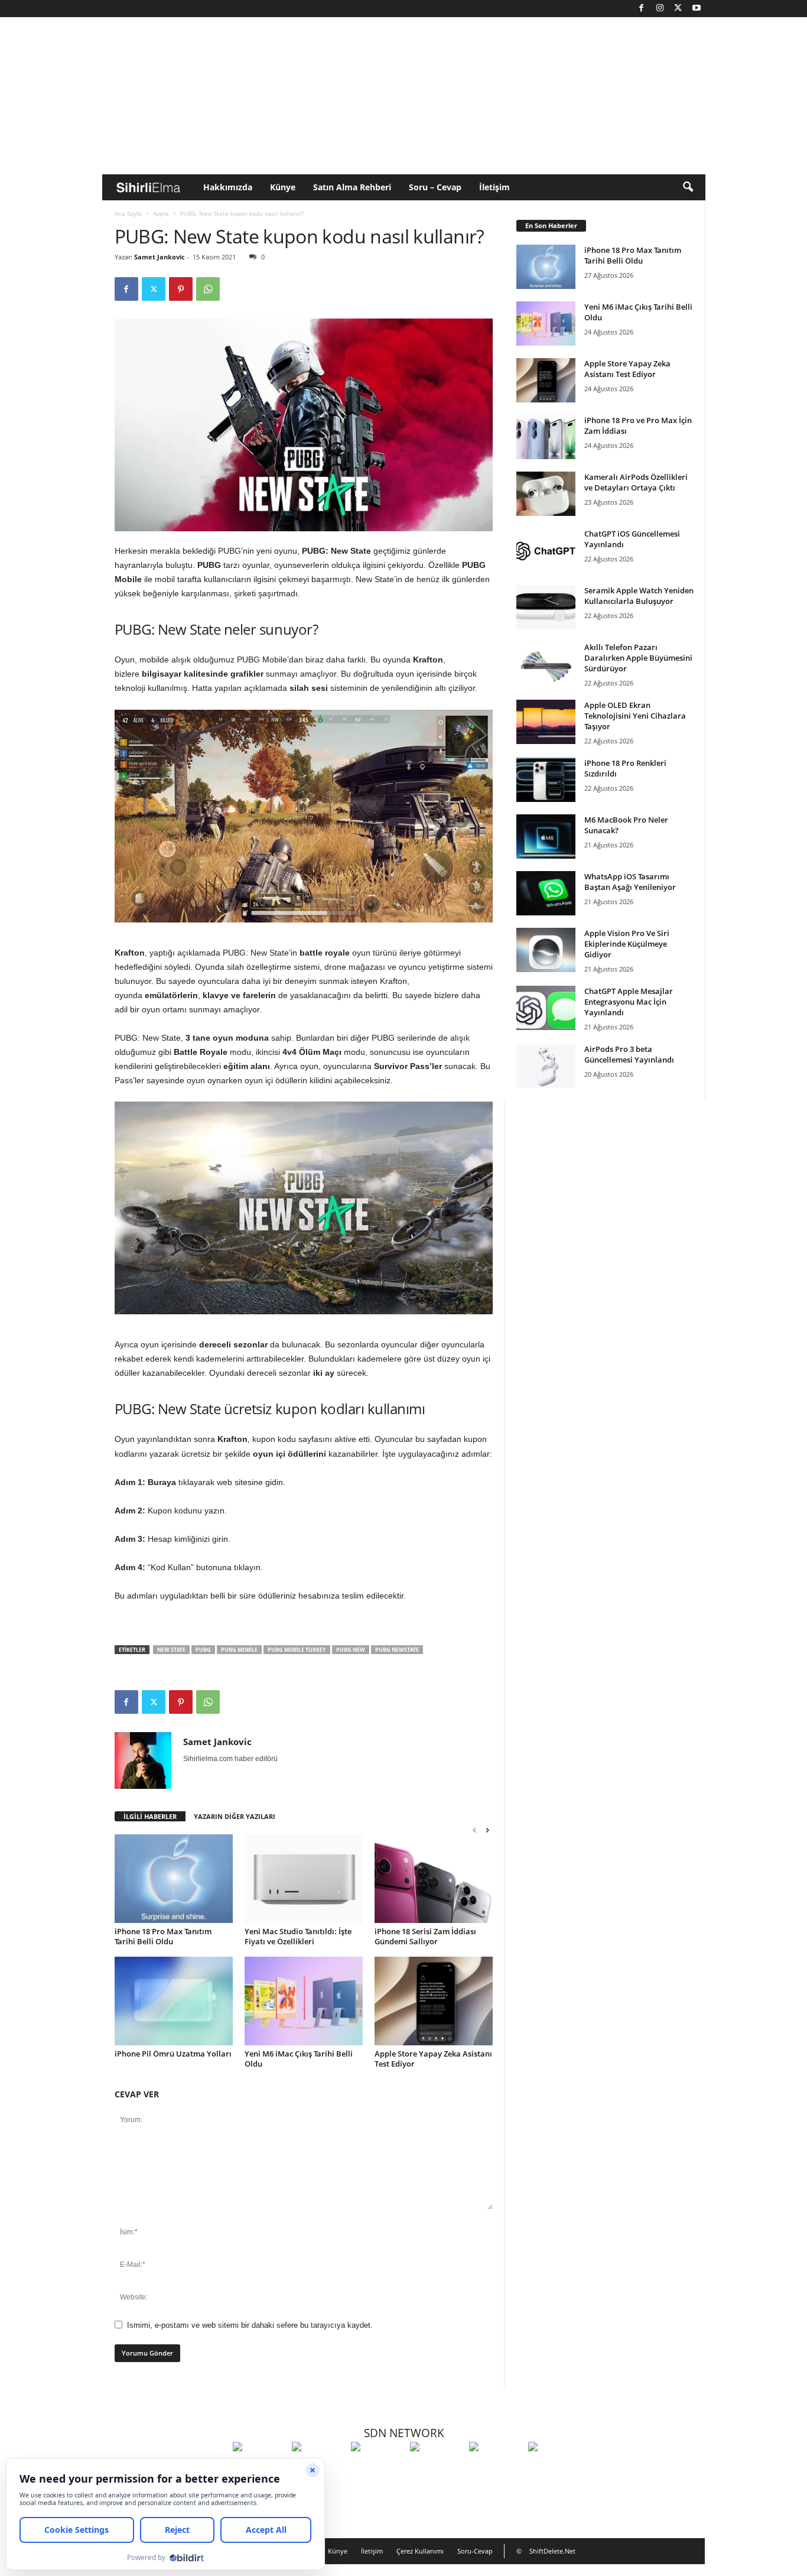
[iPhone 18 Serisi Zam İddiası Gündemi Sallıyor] (434, 1879)
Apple (161, 213)
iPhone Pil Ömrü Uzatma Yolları (173, 2054)
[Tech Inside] (437, 2468)
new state (171, 1650)
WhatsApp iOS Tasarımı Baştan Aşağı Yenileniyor (630, 882)
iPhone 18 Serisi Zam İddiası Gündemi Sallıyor (425, 1936)
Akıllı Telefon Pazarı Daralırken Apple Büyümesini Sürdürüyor (638, 658)
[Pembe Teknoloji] (496, 2468)
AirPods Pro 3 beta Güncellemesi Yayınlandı (629, 1054)
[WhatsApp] (208, 289)
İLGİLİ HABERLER (150, 1816)
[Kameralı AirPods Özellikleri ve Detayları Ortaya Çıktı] (546, 494)
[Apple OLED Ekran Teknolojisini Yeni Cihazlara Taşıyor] (546, 722)
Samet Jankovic (160, 257)
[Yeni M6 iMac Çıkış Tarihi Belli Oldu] (304, 2001)
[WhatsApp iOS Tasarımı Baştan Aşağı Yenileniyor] (546, 893)
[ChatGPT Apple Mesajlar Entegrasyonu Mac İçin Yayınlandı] (546, 1008)
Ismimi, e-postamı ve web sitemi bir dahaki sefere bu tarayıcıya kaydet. (250, 2325)
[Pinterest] (181, 289)
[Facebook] (642, 9)
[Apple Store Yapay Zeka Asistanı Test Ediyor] (434, 2001)
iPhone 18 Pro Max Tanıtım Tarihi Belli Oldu (163, 1936)
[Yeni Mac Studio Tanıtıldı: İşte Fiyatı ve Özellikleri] (304, 1879)
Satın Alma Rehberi (352, 187)
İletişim (494, 187)
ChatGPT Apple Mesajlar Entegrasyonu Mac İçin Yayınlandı (629, 1002)
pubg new (351, 1650)
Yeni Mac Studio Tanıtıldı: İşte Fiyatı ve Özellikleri (298, 1936)
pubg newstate (397, 1650)
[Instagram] (660, 9)
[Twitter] (678, 9)
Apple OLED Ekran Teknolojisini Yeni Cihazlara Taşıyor (635, 716)
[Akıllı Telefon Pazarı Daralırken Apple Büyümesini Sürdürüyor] (546, 664)
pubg (203, 1650)
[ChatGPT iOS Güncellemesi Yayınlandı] (546, 550)
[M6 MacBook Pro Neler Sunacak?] (546, 837)
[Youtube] (697, 9)
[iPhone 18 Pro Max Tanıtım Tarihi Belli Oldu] (174, 1879)
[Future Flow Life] (555, 2468)
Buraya (162, 1482)
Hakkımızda (228, 187)
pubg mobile (239, 1650)
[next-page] (487, 1830)
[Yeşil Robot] (378, 2468)
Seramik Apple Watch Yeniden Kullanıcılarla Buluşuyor (639, 596)
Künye (283, 187)
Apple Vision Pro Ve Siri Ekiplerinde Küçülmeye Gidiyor (627, 944)
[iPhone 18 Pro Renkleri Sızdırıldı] (546, 780)
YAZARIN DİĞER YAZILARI (235, 1816)
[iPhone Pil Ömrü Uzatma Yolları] (174, 2001)
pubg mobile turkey (297, 1650)
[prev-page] (474, 1830)
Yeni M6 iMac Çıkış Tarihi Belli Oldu (299, 2059)
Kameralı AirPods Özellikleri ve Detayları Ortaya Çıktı (636, 482)
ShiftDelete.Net (552, 2551)
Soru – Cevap (435, 187)
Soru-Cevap (475, 2551)
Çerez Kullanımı (420, 2551)
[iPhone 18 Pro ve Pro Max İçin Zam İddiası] (546, 437)
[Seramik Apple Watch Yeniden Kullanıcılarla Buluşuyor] (546, 607)
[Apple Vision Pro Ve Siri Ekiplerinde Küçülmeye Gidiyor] (546, 950)
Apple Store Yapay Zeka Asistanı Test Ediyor (433, 2059)
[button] (688, 187)
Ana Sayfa (128, 213)
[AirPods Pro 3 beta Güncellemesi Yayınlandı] (546, 1066)
